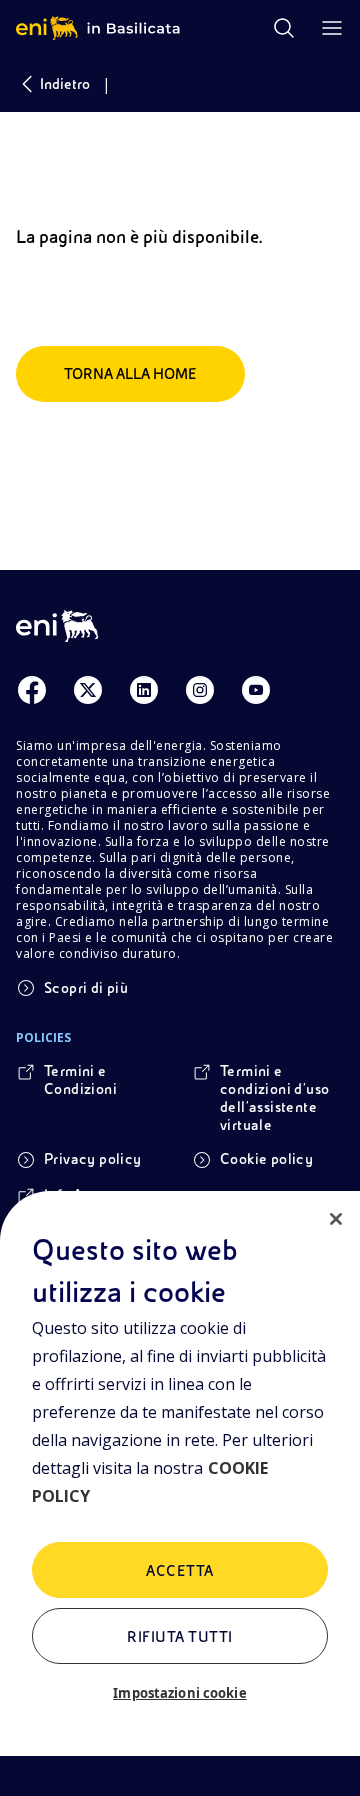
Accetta (179, 1571)
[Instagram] (200, 690)
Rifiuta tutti (179, 1637)
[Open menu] (332, 28)
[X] (88, 690)
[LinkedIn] (144, 690)
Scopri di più (86, 988)
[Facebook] (32, 690)
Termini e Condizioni (80, 1080)
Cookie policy (266, 1159)
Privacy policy (93, 1159)
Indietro (65, 84)
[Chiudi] (336, 1219)
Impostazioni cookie (179, 1693)
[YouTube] (256, 690)
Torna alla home (130, 374)
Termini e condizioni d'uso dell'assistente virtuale (274, 1098)
